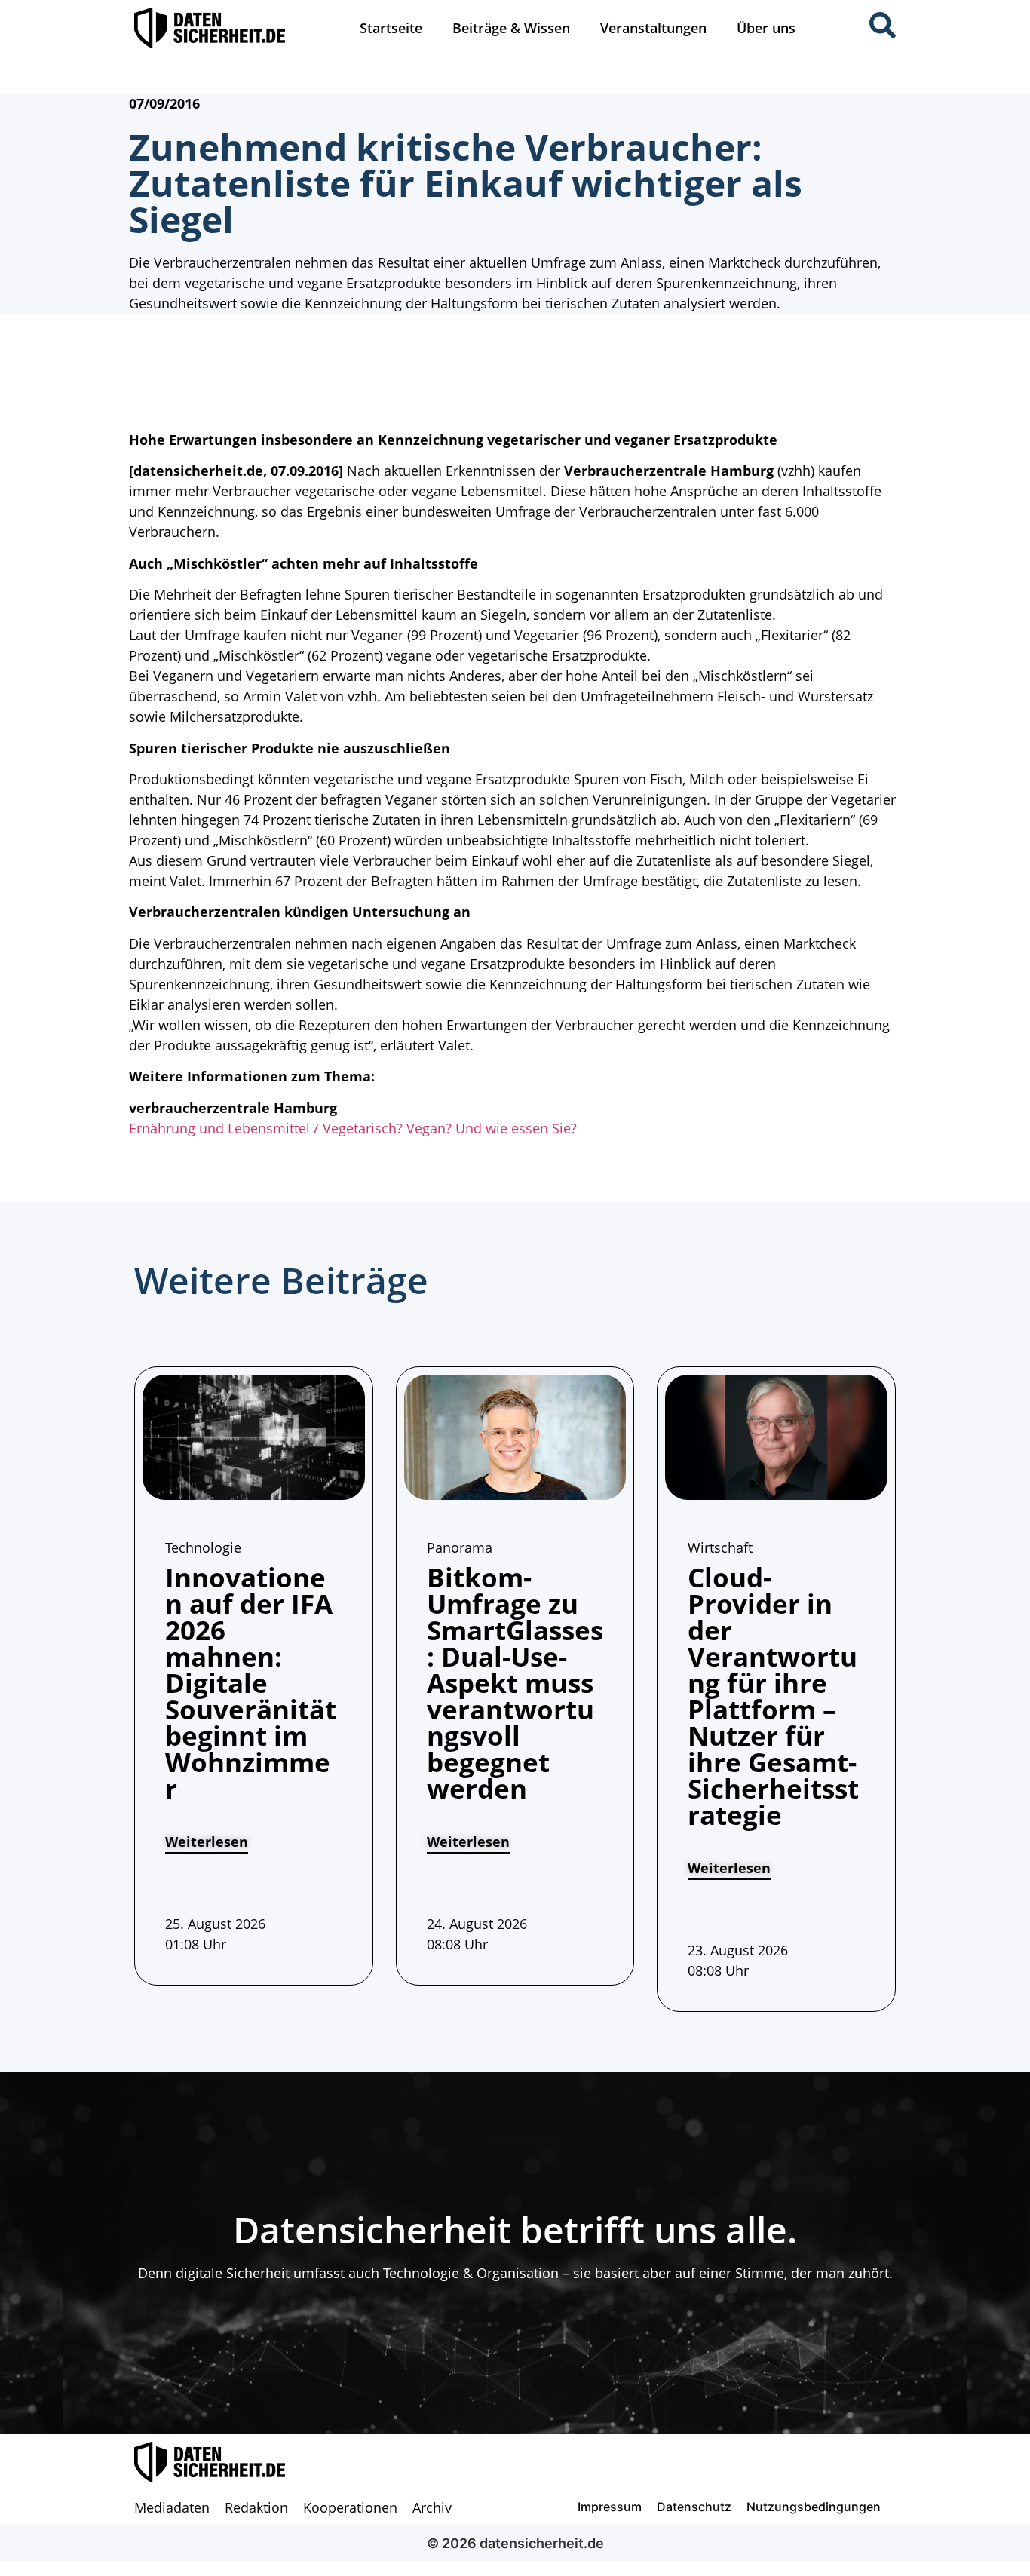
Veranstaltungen (653, 28)
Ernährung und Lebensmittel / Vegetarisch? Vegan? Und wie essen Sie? (353, 1128)
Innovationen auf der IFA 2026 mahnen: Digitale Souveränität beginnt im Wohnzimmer (251, 1683)
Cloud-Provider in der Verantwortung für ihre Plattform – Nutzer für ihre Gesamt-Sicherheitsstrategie (773, 1696)
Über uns (766, 28)
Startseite (391, 28)
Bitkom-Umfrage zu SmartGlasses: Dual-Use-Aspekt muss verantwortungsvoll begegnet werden (515, 1683)
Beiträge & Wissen (511, 28)
